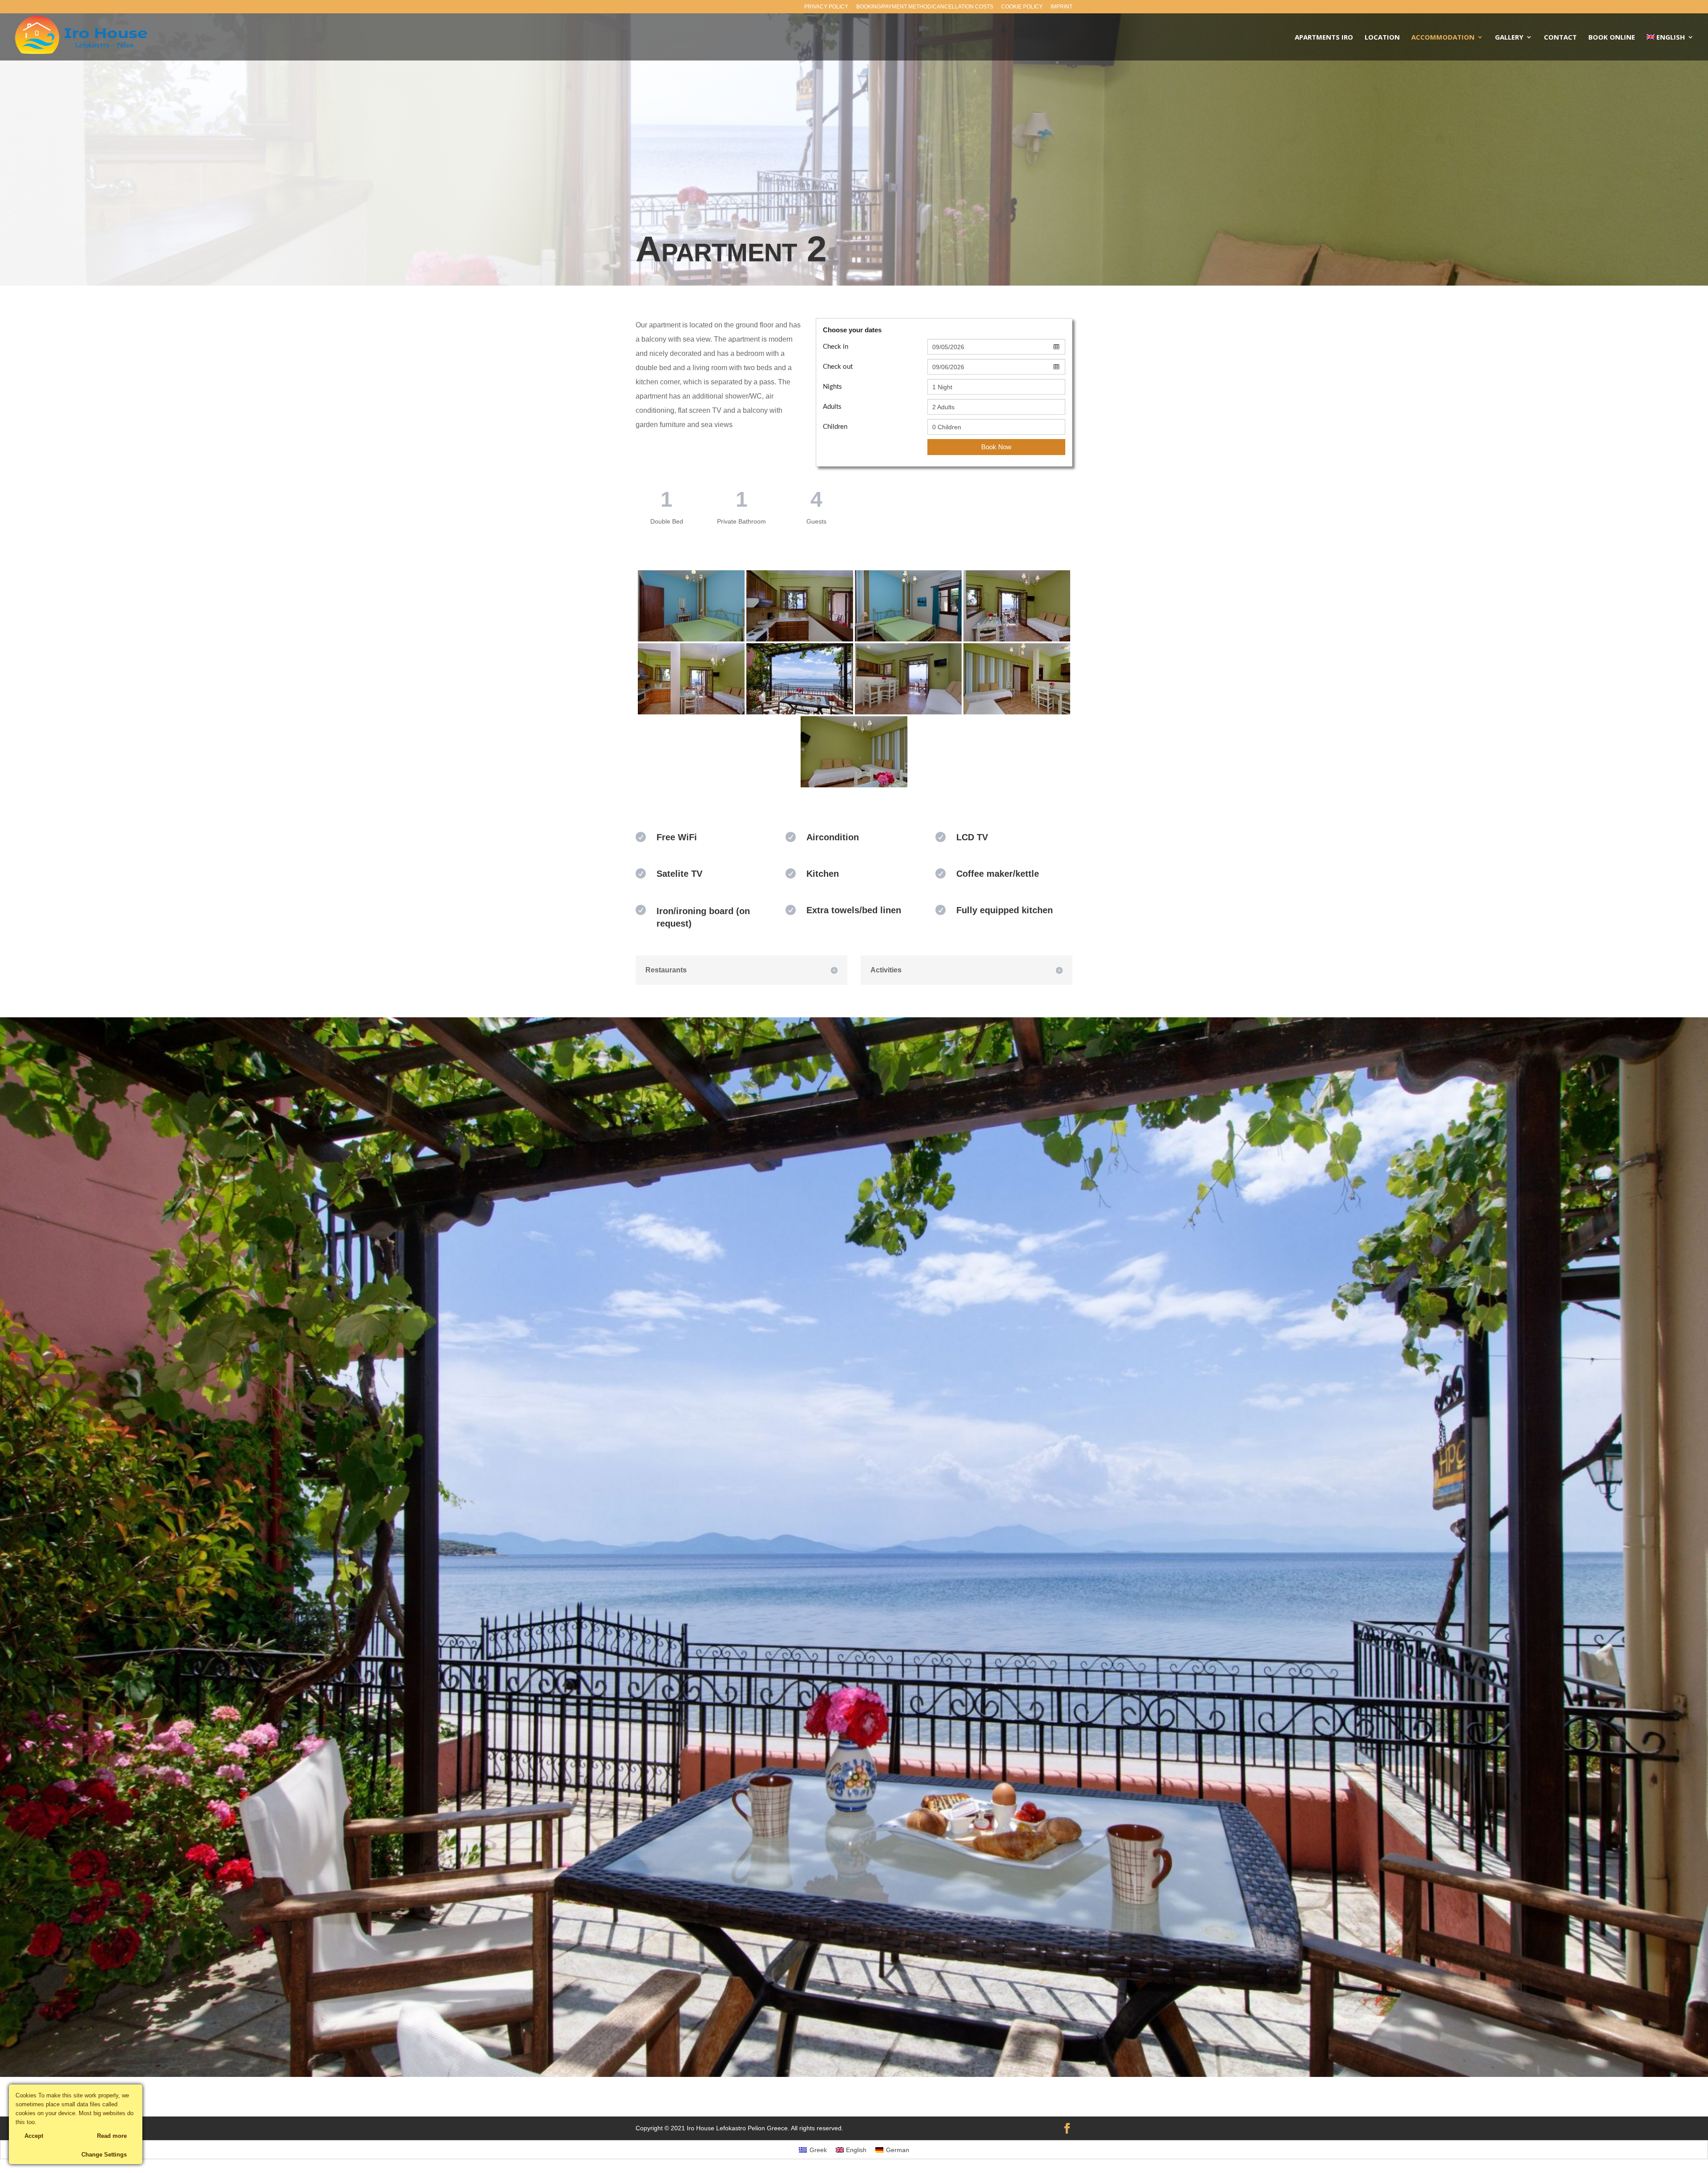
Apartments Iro (1324, 38)
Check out (838, 367)
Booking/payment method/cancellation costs (925, 7)
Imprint (1061, 7)
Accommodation (1443, 38)
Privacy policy (826, 7)
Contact (1560, 38)
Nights (832, 387)
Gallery (1509, 38)
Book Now (996, 447)
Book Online (1612, 38)
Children (835, 427)
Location (1382, 38)
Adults (832, 407)
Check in (836, 347)
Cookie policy (1022, 7)
